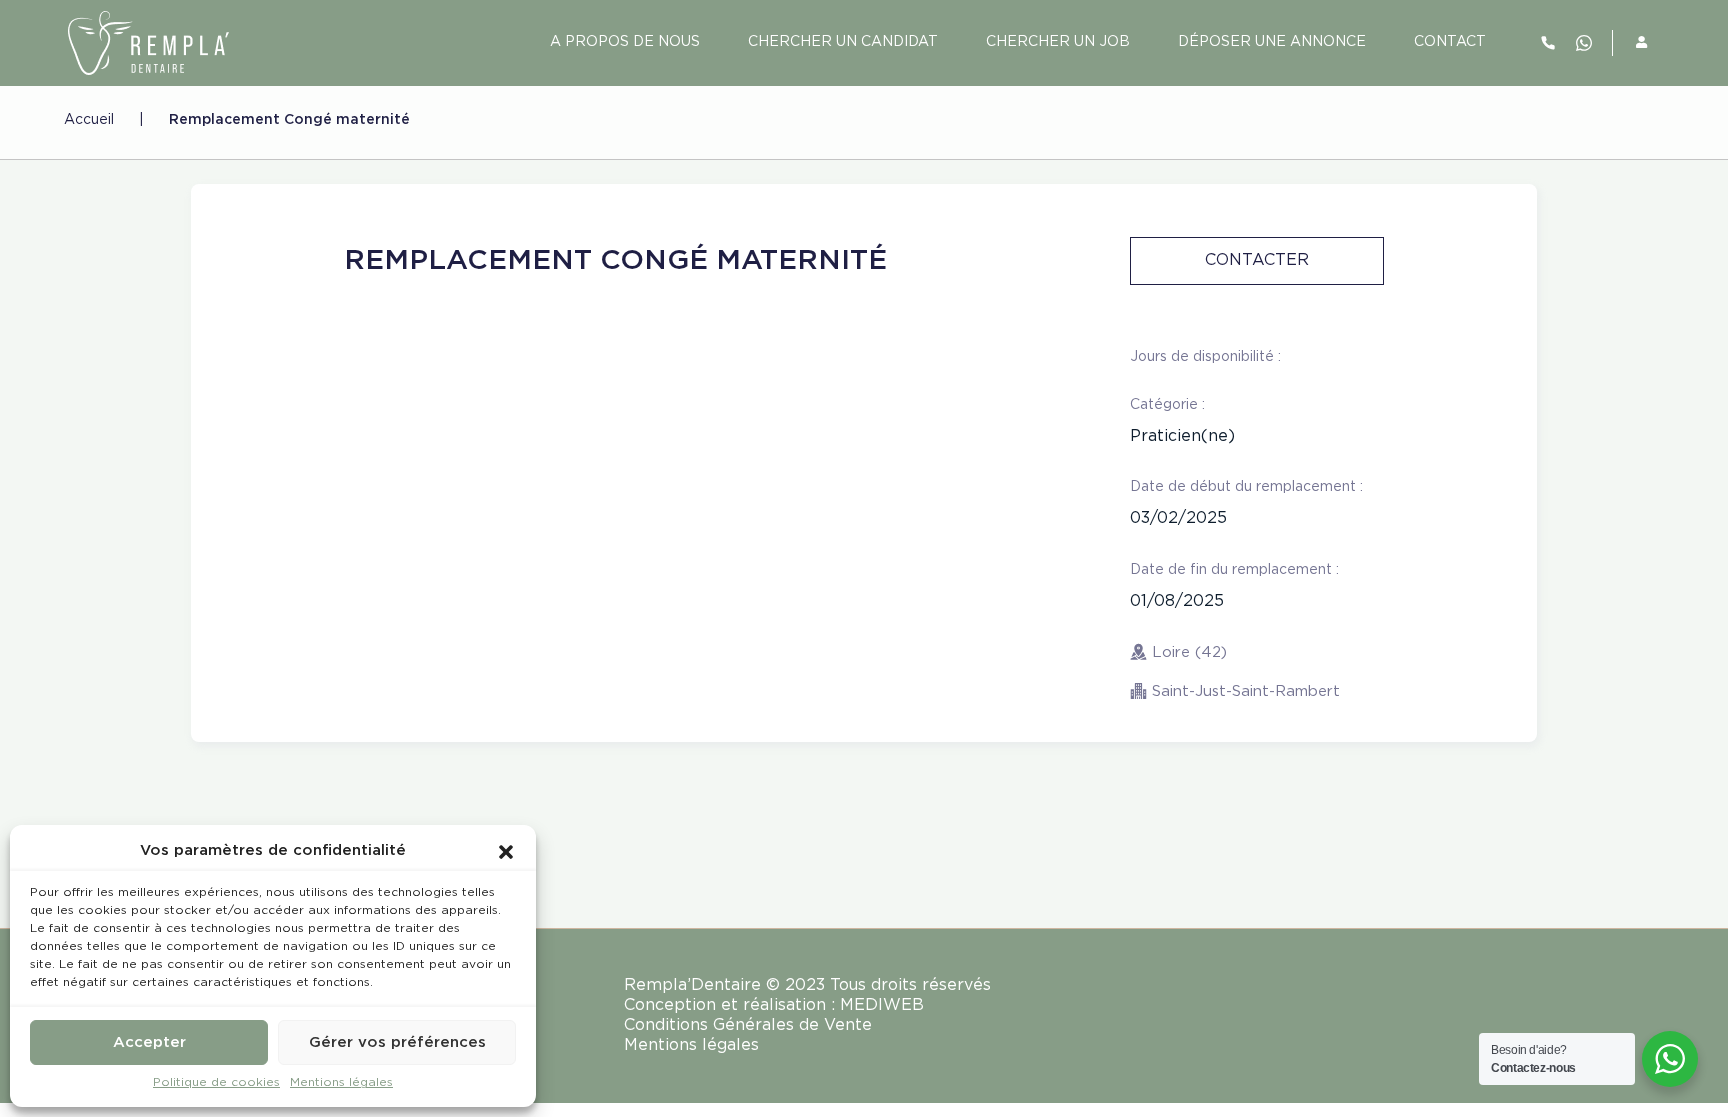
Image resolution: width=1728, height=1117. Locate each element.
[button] (506, 851)
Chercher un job (1058, 42)
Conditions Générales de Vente (748, 1025)
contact (1450, 42)
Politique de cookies (216, 1082)
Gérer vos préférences (397, 1042)
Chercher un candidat (843, 42)
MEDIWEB (882, 1005)
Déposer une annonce (1272, 42)
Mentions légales (341, 1082)
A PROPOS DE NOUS (625, 42)
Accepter (149, 1042)
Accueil (89, 120)
